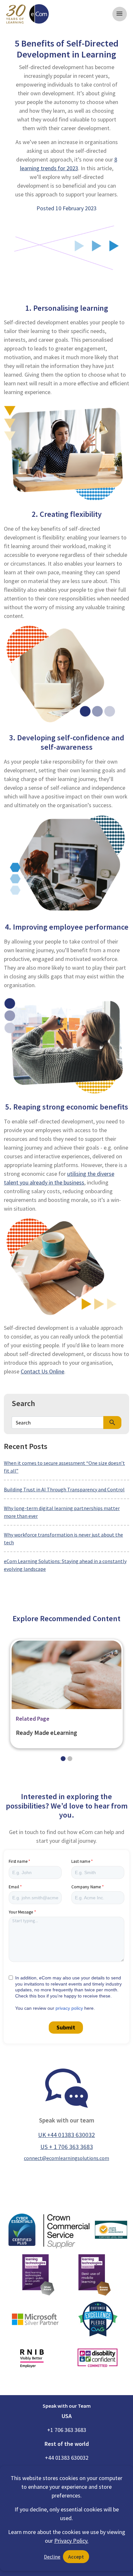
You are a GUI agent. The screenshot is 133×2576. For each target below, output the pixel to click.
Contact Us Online (42, 1371)
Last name (81, 1861)
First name (18, 1861)
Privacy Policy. (71, 2541)
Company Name (86, 1887)
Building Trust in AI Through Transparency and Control (64, 1489)
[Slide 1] (70, 1759)
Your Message (21, 1912)
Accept (76, 2557)
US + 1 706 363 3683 (67, 2147)
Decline (52, 2557)
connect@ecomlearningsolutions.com (66, 2158)
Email (14, 1887)
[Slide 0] (63, 1759)
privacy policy (69, 2008)
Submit (66, 2027)
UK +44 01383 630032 (66, 2135)
